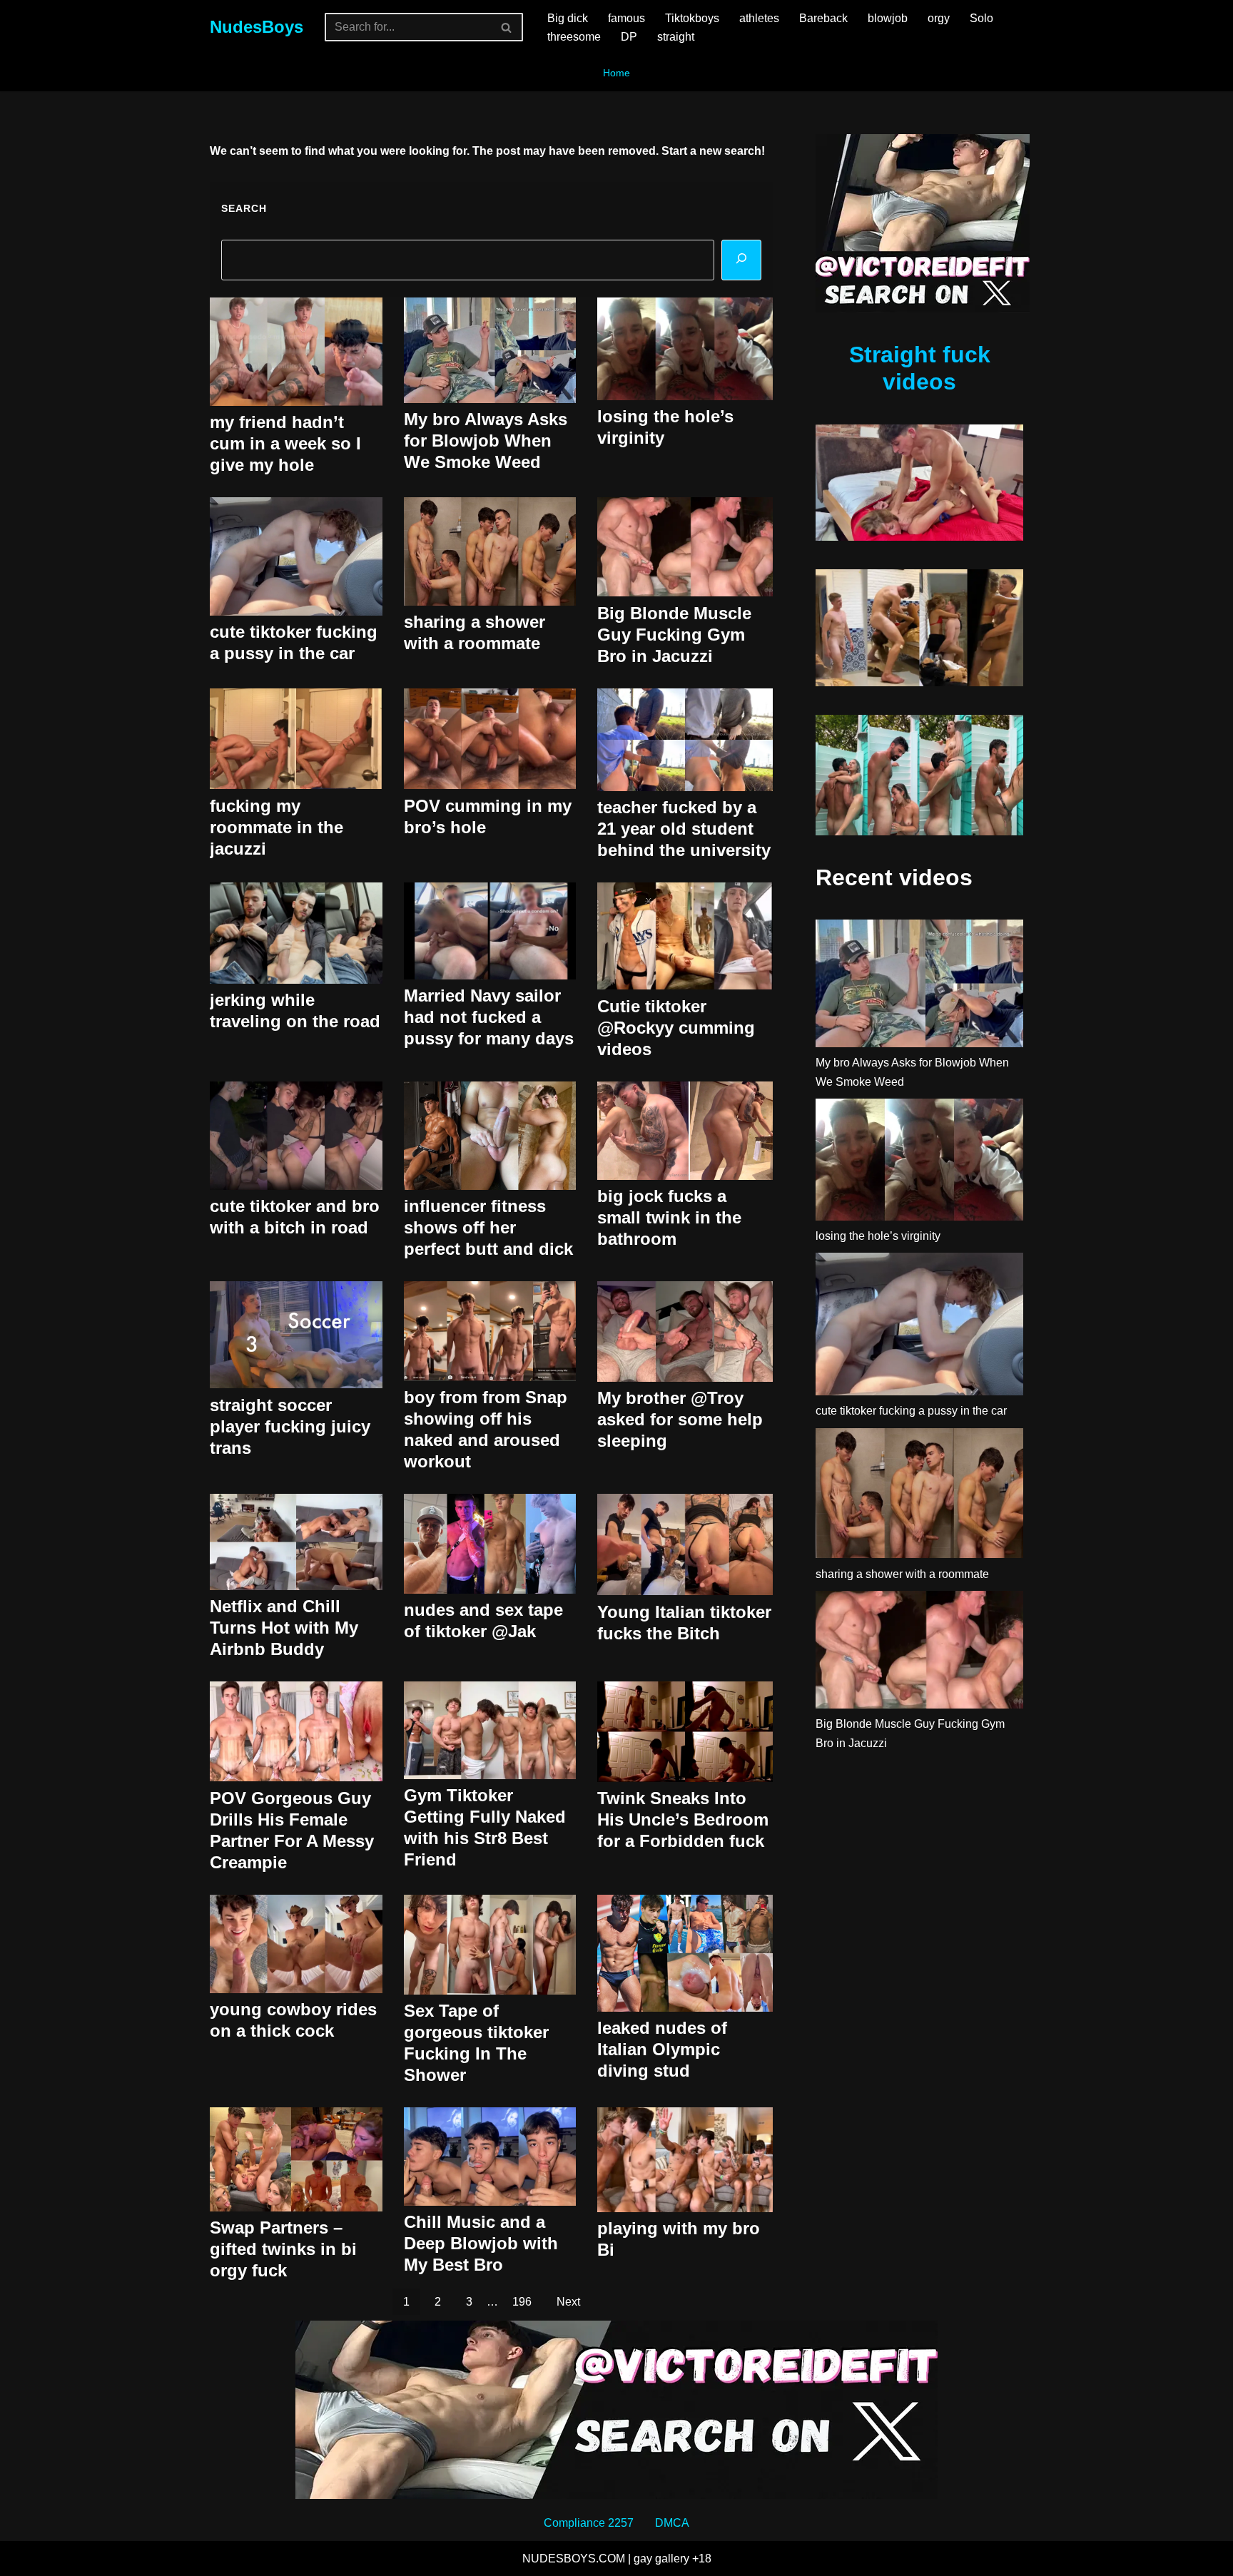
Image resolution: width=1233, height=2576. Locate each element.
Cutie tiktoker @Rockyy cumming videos (676, 1028)
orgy (939, 18)
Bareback (823, 18)
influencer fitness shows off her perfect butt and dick (488, 1227)
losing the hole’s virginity (878, 1236)
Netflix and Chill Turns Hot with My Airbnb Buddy (284, 1628)
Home (616, 73)
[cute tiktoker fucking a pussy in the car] (919, 1327)
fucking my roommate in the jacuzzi (276, 827)
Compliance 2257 (589, 2523)
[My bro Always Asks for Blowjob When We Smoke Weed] (919, 986)
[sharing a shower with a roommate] (919, 1496)
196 (522, 2302)
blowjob (888, 18)
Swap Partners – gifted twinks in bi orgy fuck (283, 2249)
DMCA (672, 2523)
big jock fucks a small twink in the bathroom (669, 1217)
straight (676, 37)
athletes (759, 18)
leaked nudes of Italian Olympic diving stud (662, 2049)
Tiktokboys (692, 18)
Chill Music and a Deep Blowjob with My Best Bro (481, 2243)
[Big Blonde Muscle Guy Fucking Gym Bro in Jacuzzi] (919, 1653)
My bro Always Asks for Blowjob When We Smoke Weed (486, 441)
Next (568, 2302)
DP (629, 37)
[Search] (507, 27)
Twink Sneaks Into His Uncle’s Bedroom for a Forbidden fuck (683, 1819)
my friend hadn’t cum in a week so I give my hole (285, 443)
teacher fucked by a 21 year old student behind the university (684, 829)
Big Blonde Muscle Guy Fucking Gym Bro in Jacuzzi (674, 635)
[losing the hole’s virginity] (919, 1162)
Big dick (568, 18)
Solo (981, 18)
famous (626, 18)
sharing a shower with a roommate (902, 1574)
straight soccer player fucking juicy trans (290, 1426)
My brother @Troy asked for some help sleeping (680, 1419)
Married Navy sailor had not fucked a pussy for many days (489, 1017)
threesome (574, 37)
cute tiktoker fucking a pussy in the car (911, 1411)
